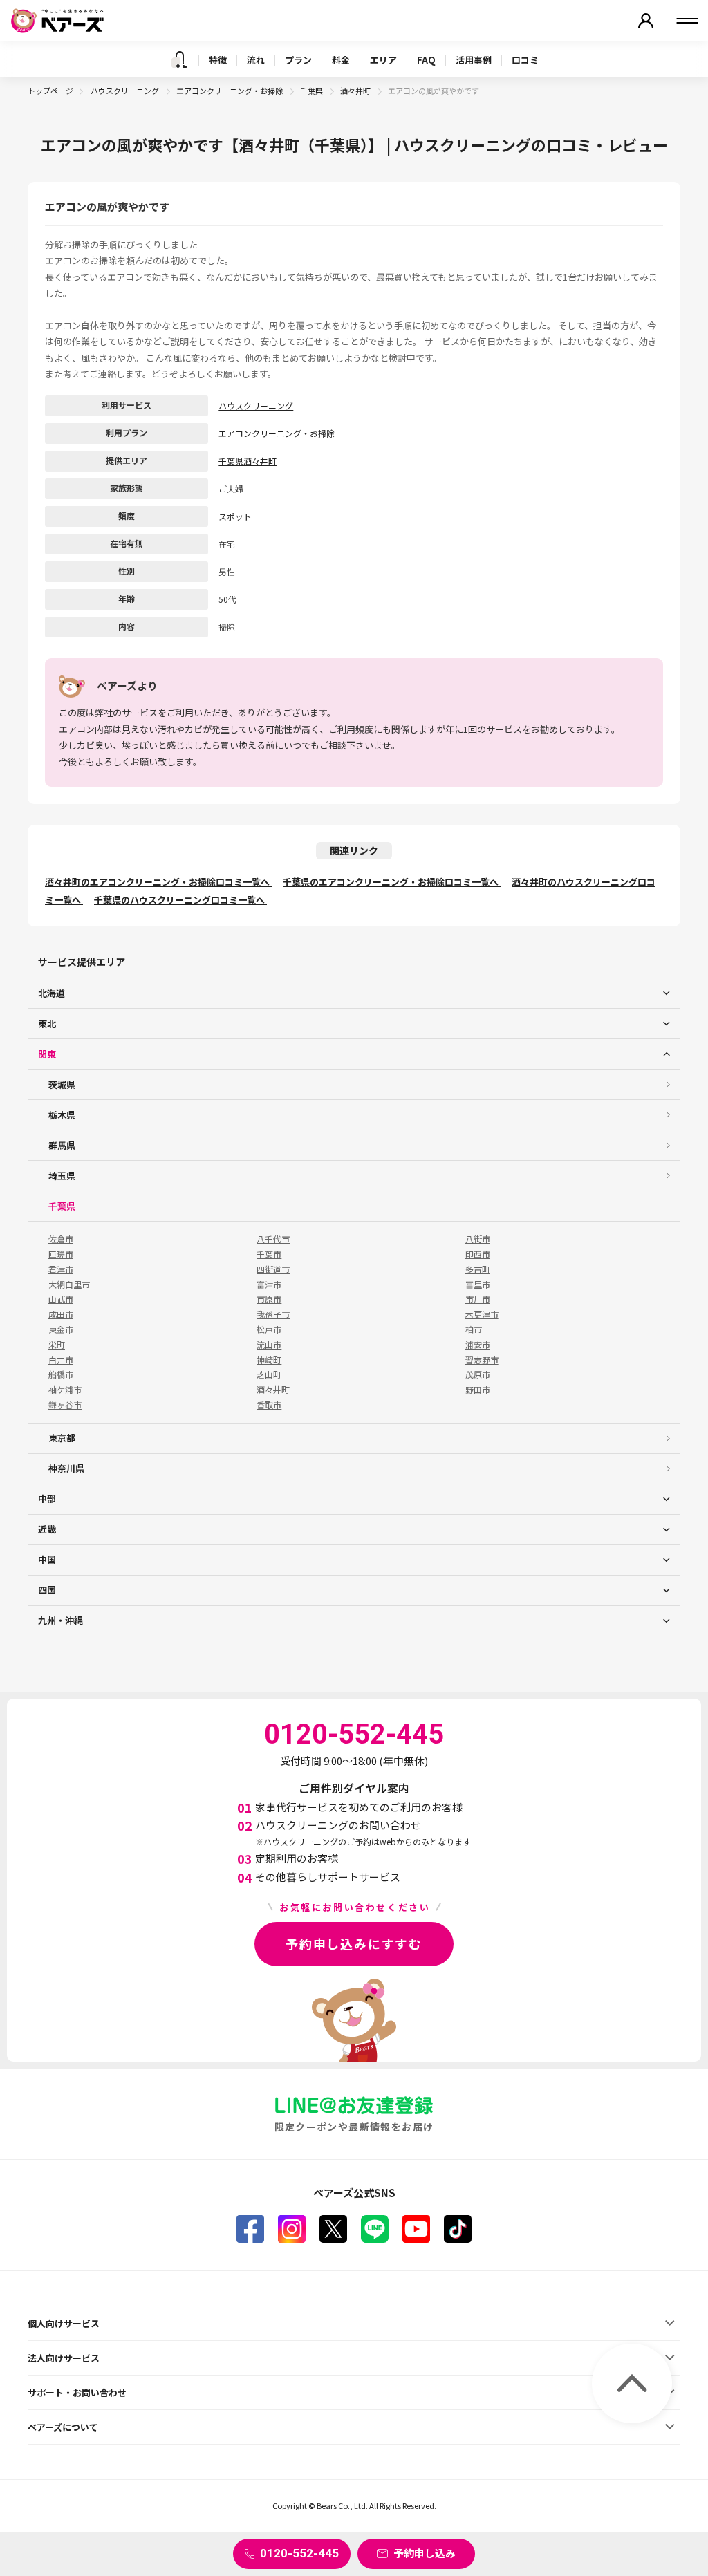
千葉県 (312, 91)
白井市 (61, 1360)
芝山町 (269, 1374)
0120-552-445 (299, 2553)
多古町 (478, 1269)
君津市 (61, 1269)
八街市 (478, 1239)
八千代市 (273, 1239)
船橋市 (61, 1374)
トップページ (50, 91)
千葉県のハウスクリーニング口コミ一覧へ (180, 900)
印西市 (478, 1254)
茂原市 (478, 1374)
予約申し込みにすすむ (354, 1943)
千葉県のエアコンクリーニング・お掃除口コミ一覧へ (392, 882)
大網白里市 (69, 1285)
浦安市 (478, 1345)
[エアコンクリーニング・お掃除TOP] (179, 59)
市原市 (269, 1299)
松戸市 (269, 1329)
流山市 (269, 1345)
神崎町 (269, 1360)
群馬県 (62, 1145)
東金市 (61, 1329)
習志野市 (482, 1360)
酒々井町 (356, 91)
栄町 (57, 1345)
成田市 (61, 1314)
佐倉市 (61, 1239)
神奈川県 (66, 1468)
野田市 (478, 1390)
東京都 (62, 1438)
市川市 (478, 1299)
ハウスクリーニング (125, 91)
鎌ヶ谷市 (65, 1405)
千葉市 (269, 1254)
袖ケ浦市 (65, 1390)
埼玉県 (62, 1176)
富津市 (269, 1285)
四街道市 (273, 1269)
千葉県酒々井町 (248, 461)
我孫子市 (273, 1314)
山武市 (61, 1299)
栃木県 (62, 1115)
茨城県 (62, 1084)
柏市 (474, 1329)
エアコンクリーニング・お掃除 (230, 91)
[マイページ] (646, 21)
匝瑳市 (61, 1254)
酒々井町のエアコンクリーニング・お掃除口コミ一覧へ (158, 882)
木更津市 (482, 1314)
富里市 (478, 1285)
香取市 (269, 1405)
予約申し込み (425, 2553)
